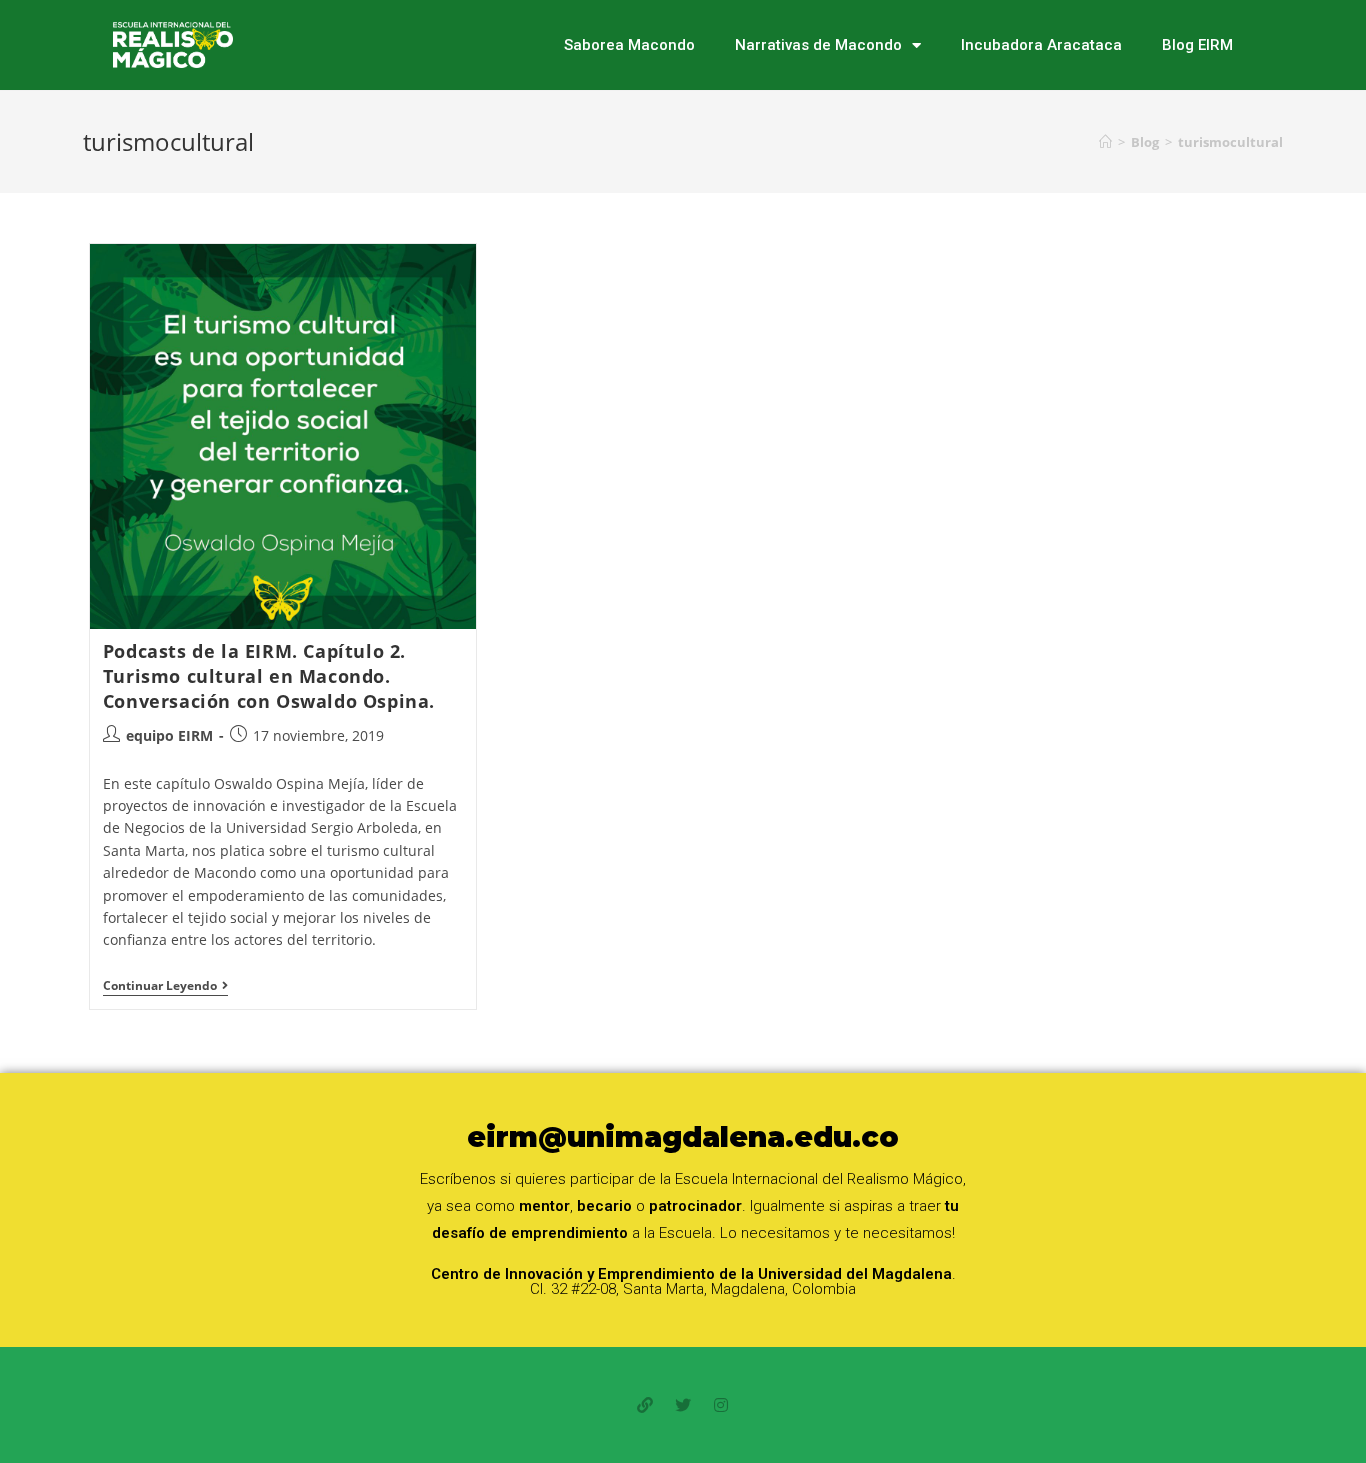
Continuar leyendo (165, 986)
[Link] (645, 1405)
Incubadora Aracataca (1041, 45)
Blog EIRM (1197, 45)
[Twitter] (683, 1405)
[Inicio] (1105, 142)
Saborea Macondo (629, 45)
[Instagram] (721, 1405)
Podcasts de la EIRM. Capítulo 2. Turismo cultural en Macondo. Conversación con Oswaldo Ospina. (269, 676)
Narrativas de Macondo (818, 45)
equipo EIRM (169, 735)
